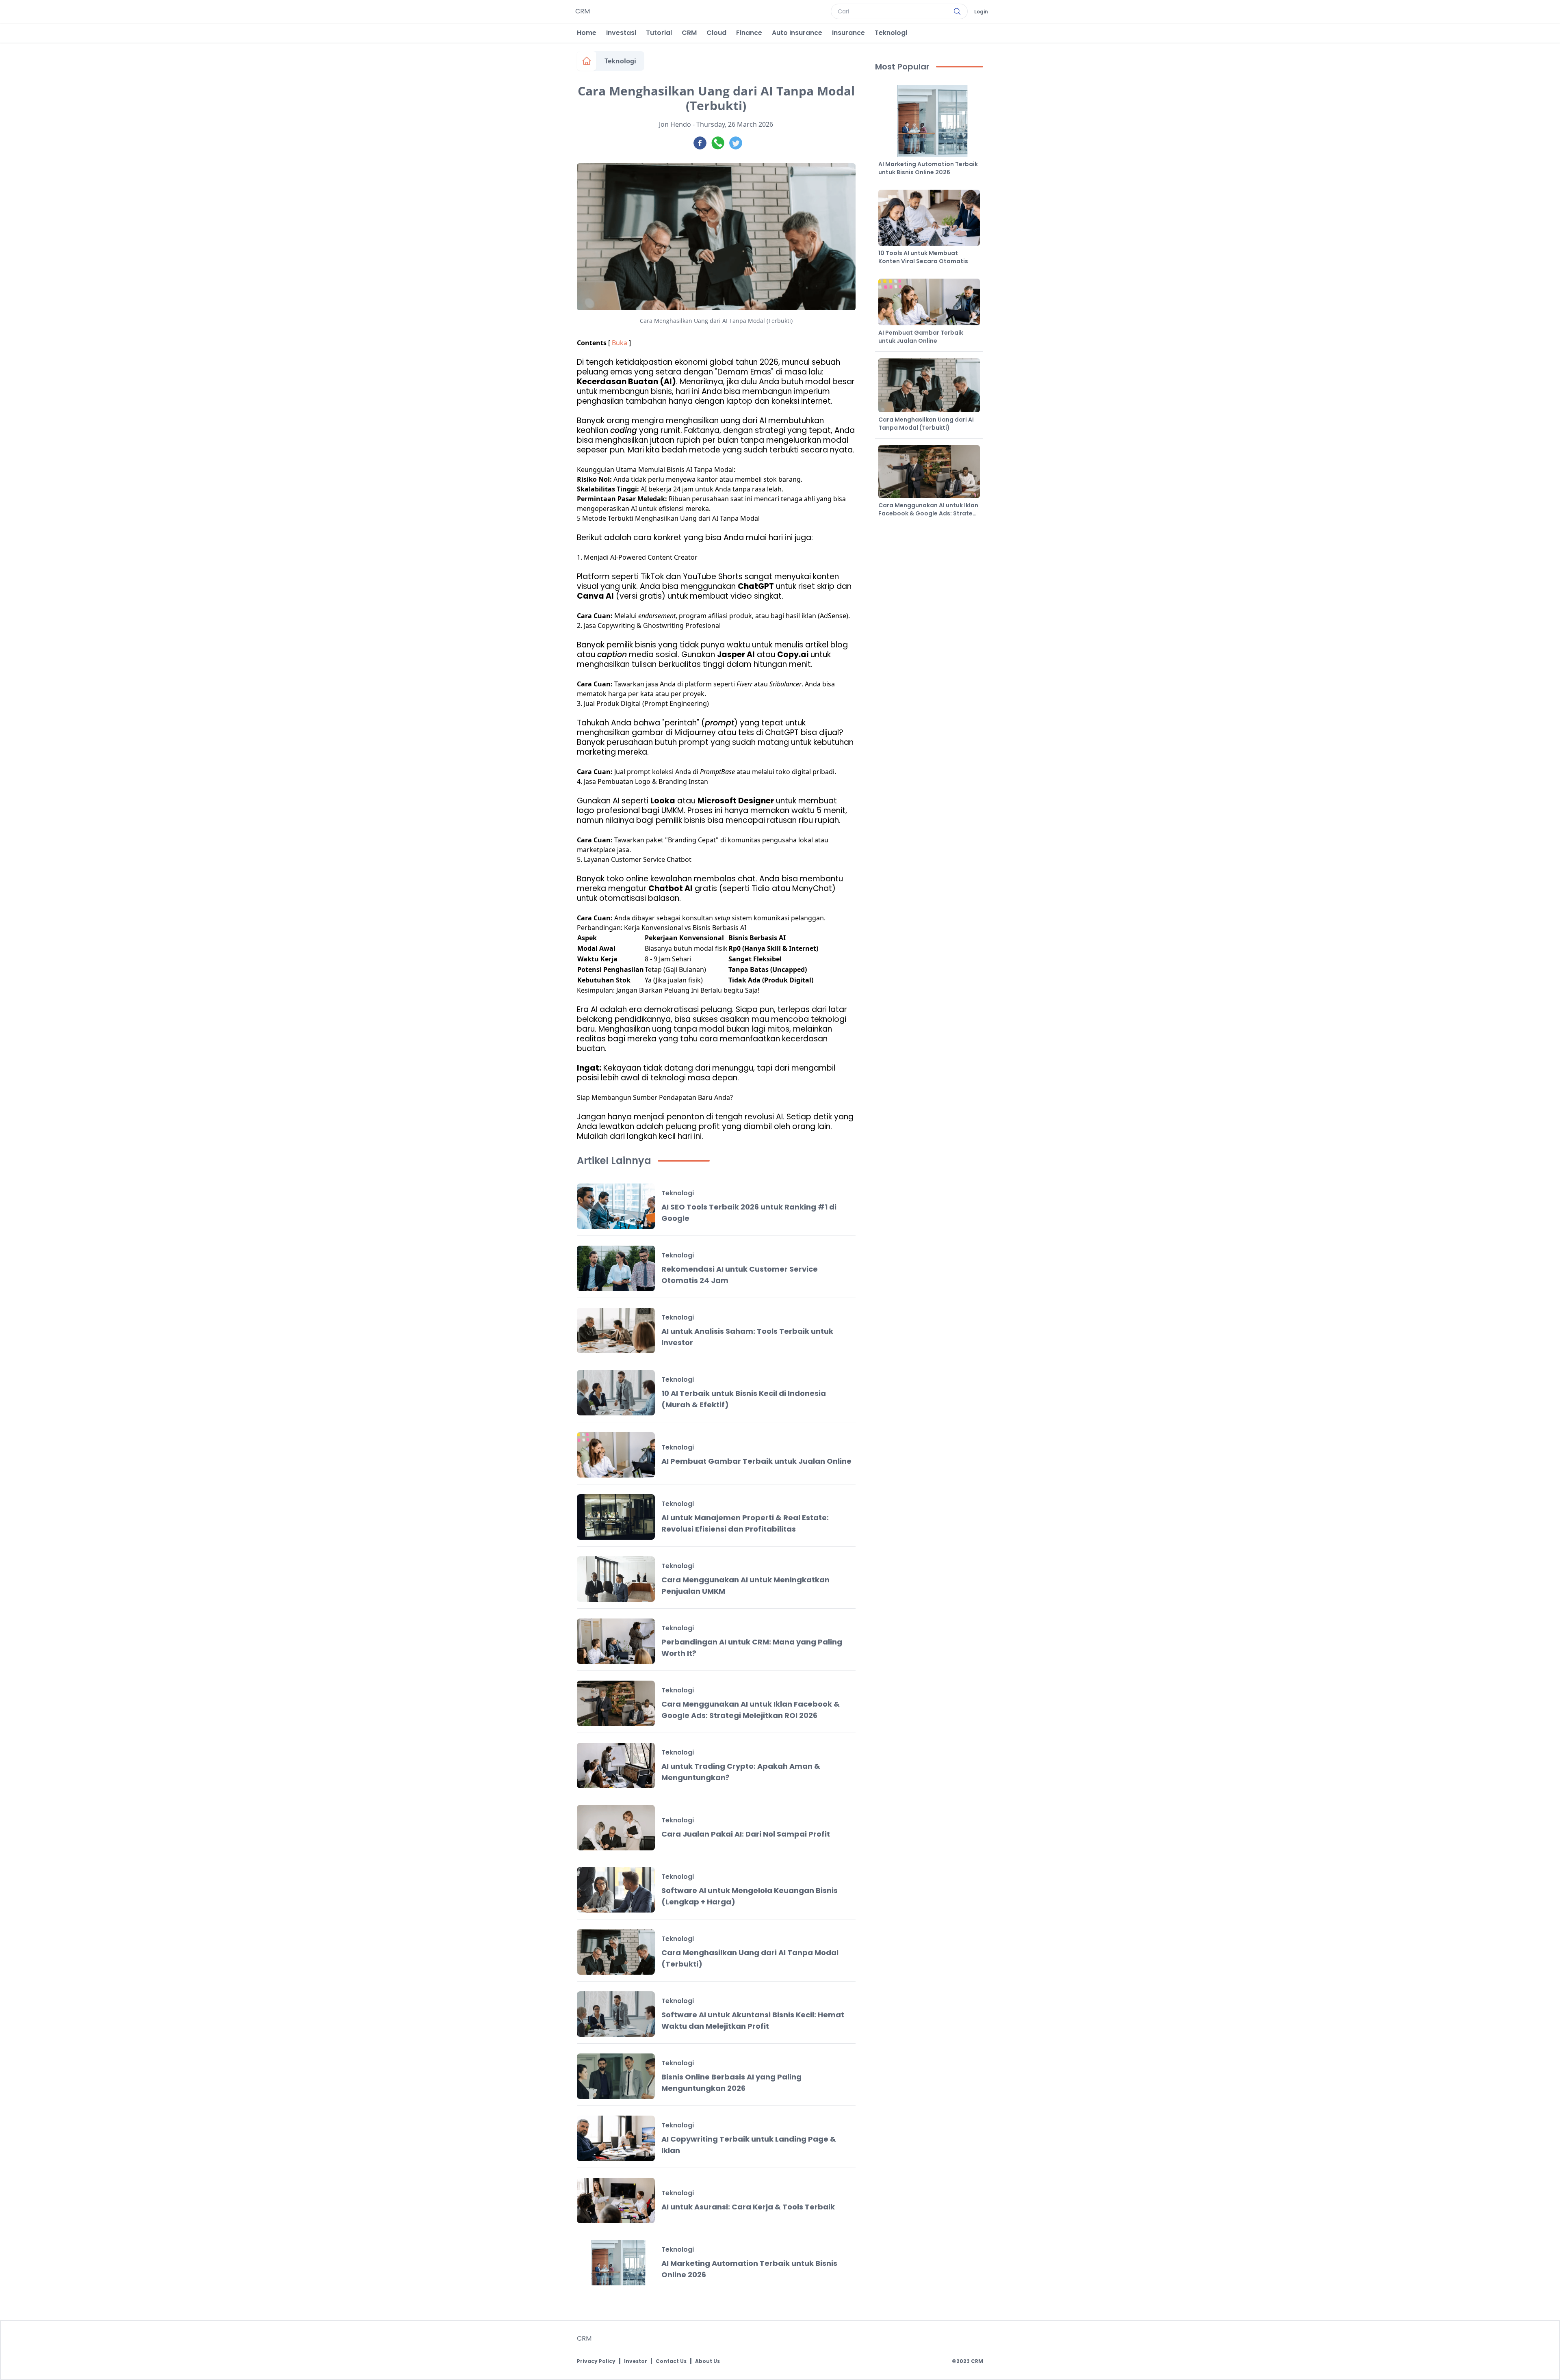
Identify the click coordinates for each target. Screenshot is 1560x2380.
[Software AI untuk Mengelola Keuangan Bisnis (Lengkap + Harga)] (616, 1890)
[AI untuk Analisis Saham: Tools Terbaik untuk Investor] (616, 1331)
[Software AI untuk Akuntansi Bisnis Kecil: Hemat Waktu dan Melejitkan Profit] (616, 2014)
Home (587, 33)
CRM (689, 33)
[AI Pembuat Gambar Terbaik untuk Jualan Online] (616, 1455)
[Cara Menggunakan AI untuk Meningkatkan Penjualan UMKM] (616, 1579)
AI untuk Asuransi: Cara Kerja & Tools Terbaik (748, 2207)
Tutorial (659, 33)
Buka (620, 343)
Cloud (716, 33)
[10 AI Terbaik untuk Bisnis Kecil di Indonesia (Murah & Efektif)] (616, 1393)
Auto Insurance (797, 33)
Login (981, 12)
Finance (749, 33)
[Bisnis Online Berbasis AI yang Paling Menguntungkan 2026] (616, 2076)
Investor (636, 2361)
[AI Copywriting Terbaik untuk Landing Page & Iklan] (616, 2138)
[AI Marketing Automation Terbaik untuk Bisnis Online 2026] (616, 2263)
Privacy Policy (596, 2361)
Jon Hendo (675, 124)
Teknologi (891, 33)
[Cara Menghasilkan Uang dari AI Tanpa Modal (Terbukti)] (616, 1952)
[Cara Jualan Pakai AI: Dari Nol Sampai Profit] (616, 1828)
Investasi (621, 33)
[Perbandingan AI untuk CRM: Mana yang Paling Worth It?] (616, 1641)
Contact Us (671, 2361)
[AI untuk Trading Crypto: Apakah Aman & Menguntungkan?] (616, 1766)
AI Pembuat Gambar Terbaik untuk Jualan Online (756, 1461)
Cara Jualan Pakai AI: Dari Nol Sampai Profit (746, 1834)
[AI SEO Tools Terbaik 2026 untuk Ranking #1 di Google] (616, 1206)
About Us (707, 2361)
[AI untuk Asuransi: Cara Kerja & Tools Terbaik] (616, 2200)
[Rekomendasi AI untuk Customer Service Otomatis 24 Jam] (616, 1268)
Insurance (848, 33)
